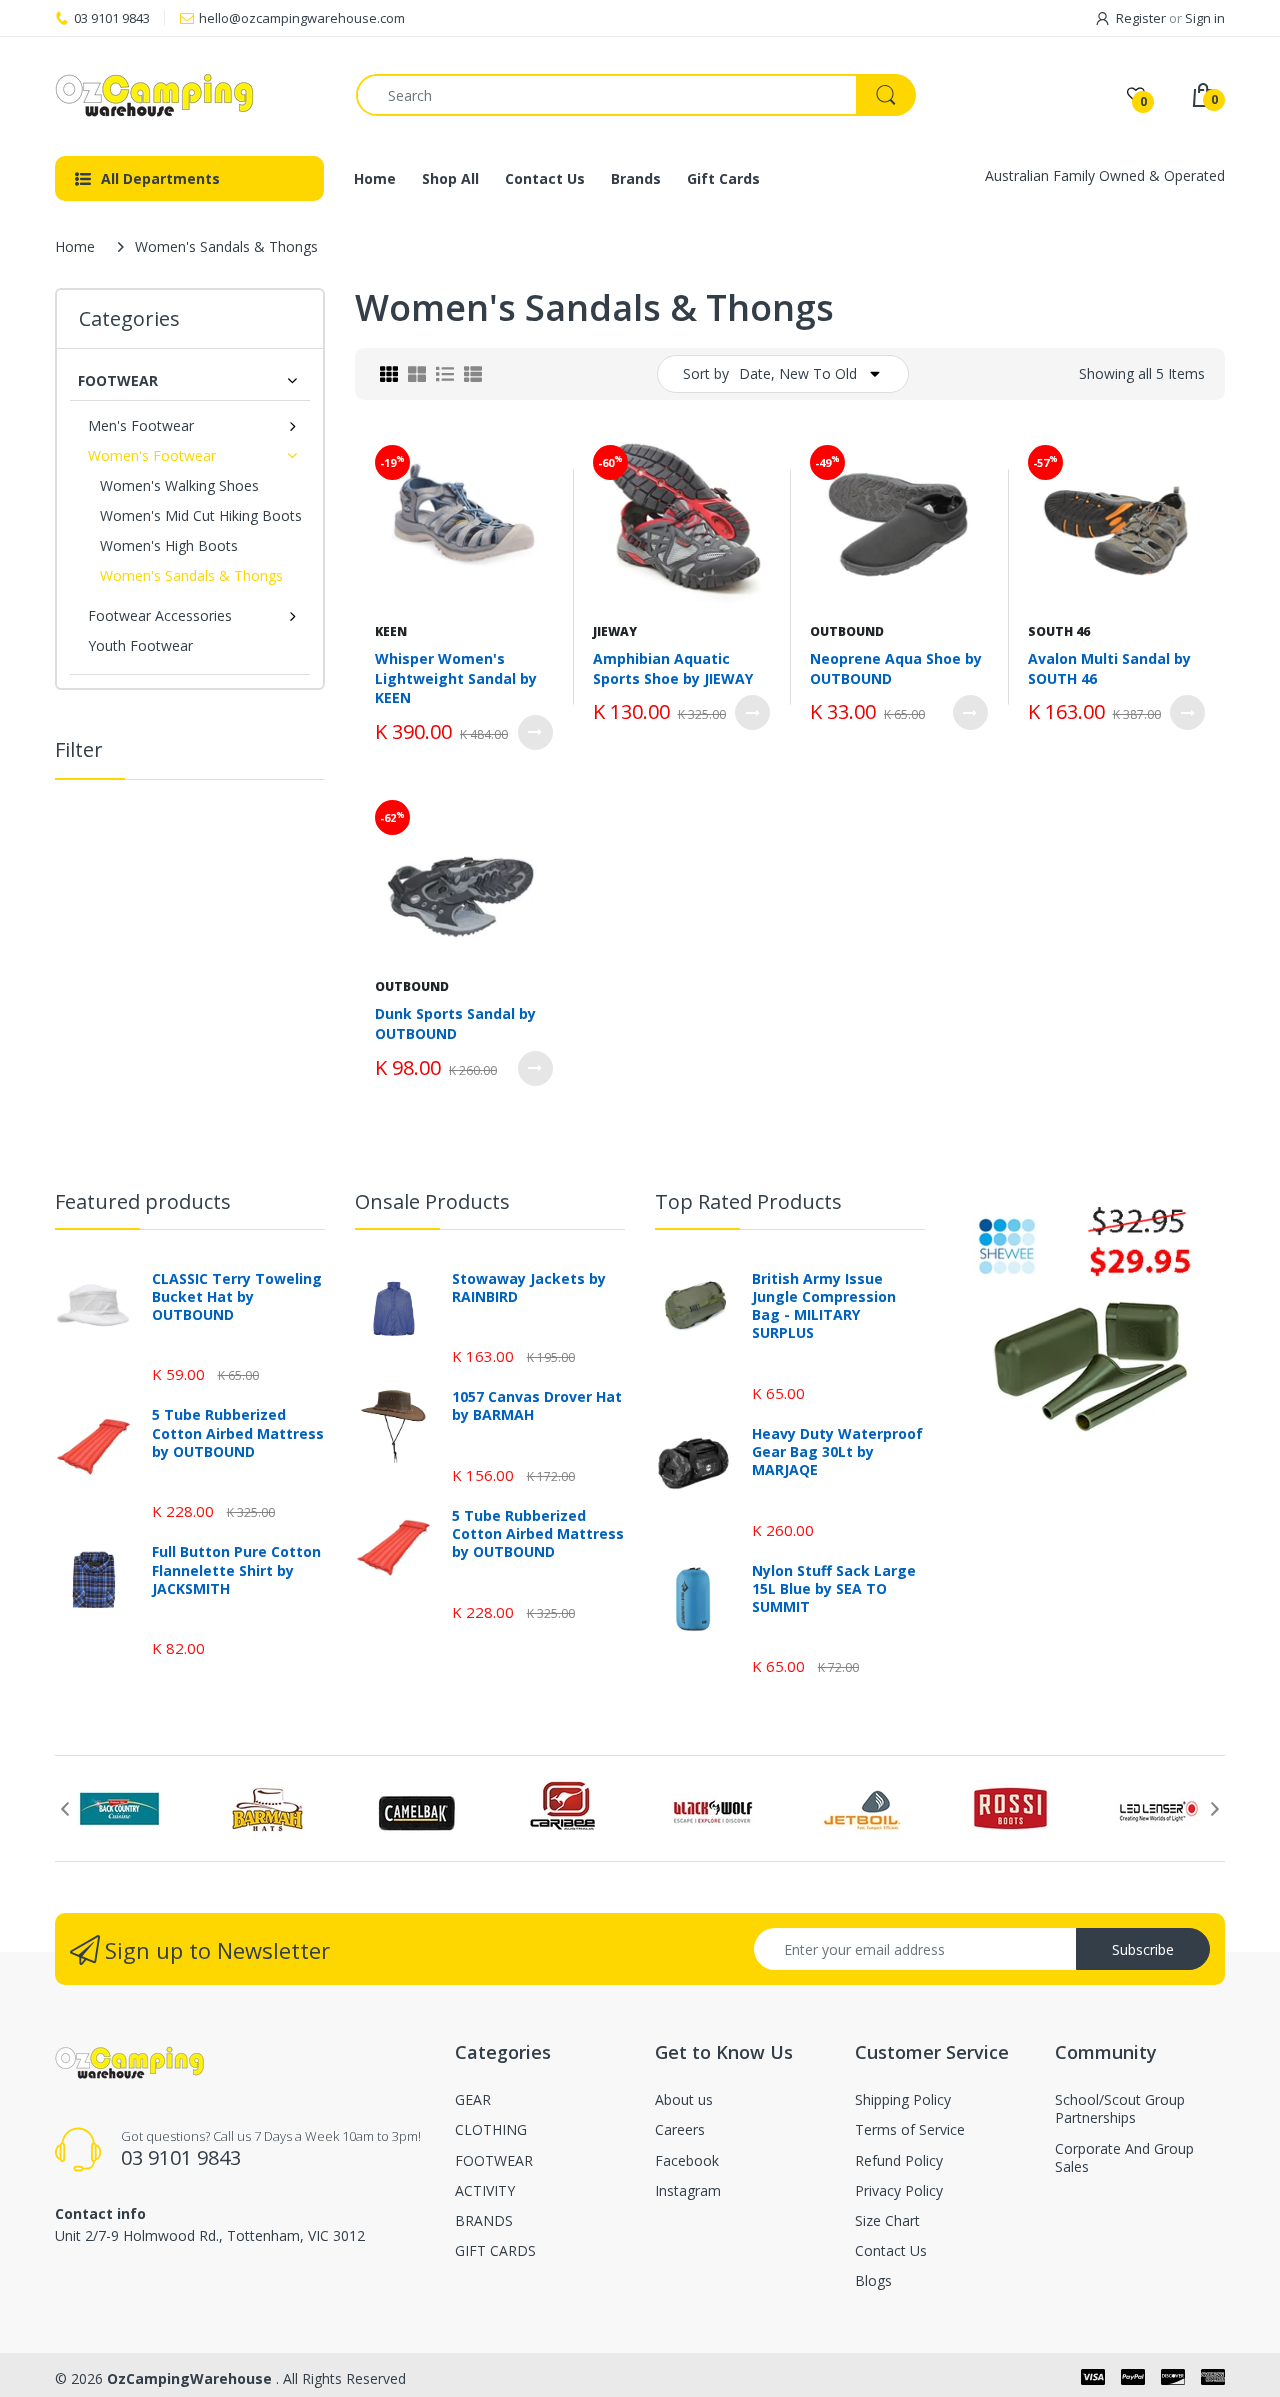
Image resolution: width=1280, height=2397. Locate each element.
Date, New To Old (798, 373)
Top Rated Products (748, 1201)
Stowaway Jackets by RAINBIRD (529, 1288)
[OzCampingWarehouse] (190, 95)
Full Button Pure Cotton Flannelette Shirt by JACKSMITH (236, 1570)
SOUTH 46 (1059, 631)
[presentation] (65, 1809)
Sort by (706, 373)
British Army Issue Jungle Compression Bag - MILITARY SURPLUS (824, 1306)
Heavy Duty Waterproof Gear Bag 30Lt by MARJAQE (837, 1452)
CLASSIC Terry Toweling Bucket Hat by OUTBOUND (237, 1297)
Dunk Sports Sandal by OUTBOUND (455, 1023)
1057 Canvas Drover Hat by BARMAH (537, 1406)
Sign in (1205, 18)
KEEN (391, 631)
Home (75, 246)
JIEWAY (615, 631)
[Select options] (535, 732)
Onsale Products (432, 1201)
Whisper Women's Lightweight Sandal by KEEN (456, 678)
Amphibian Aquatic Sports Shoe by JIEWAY (673, 668)
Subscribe (1143, 1949)
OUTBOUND (847, 631)
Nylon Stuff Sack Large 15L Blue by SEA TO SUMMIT (834, 1589)
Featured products (143, 1201)
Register (1141, 18)
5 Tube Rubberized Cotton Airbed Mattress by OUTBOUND (238, 1433)
